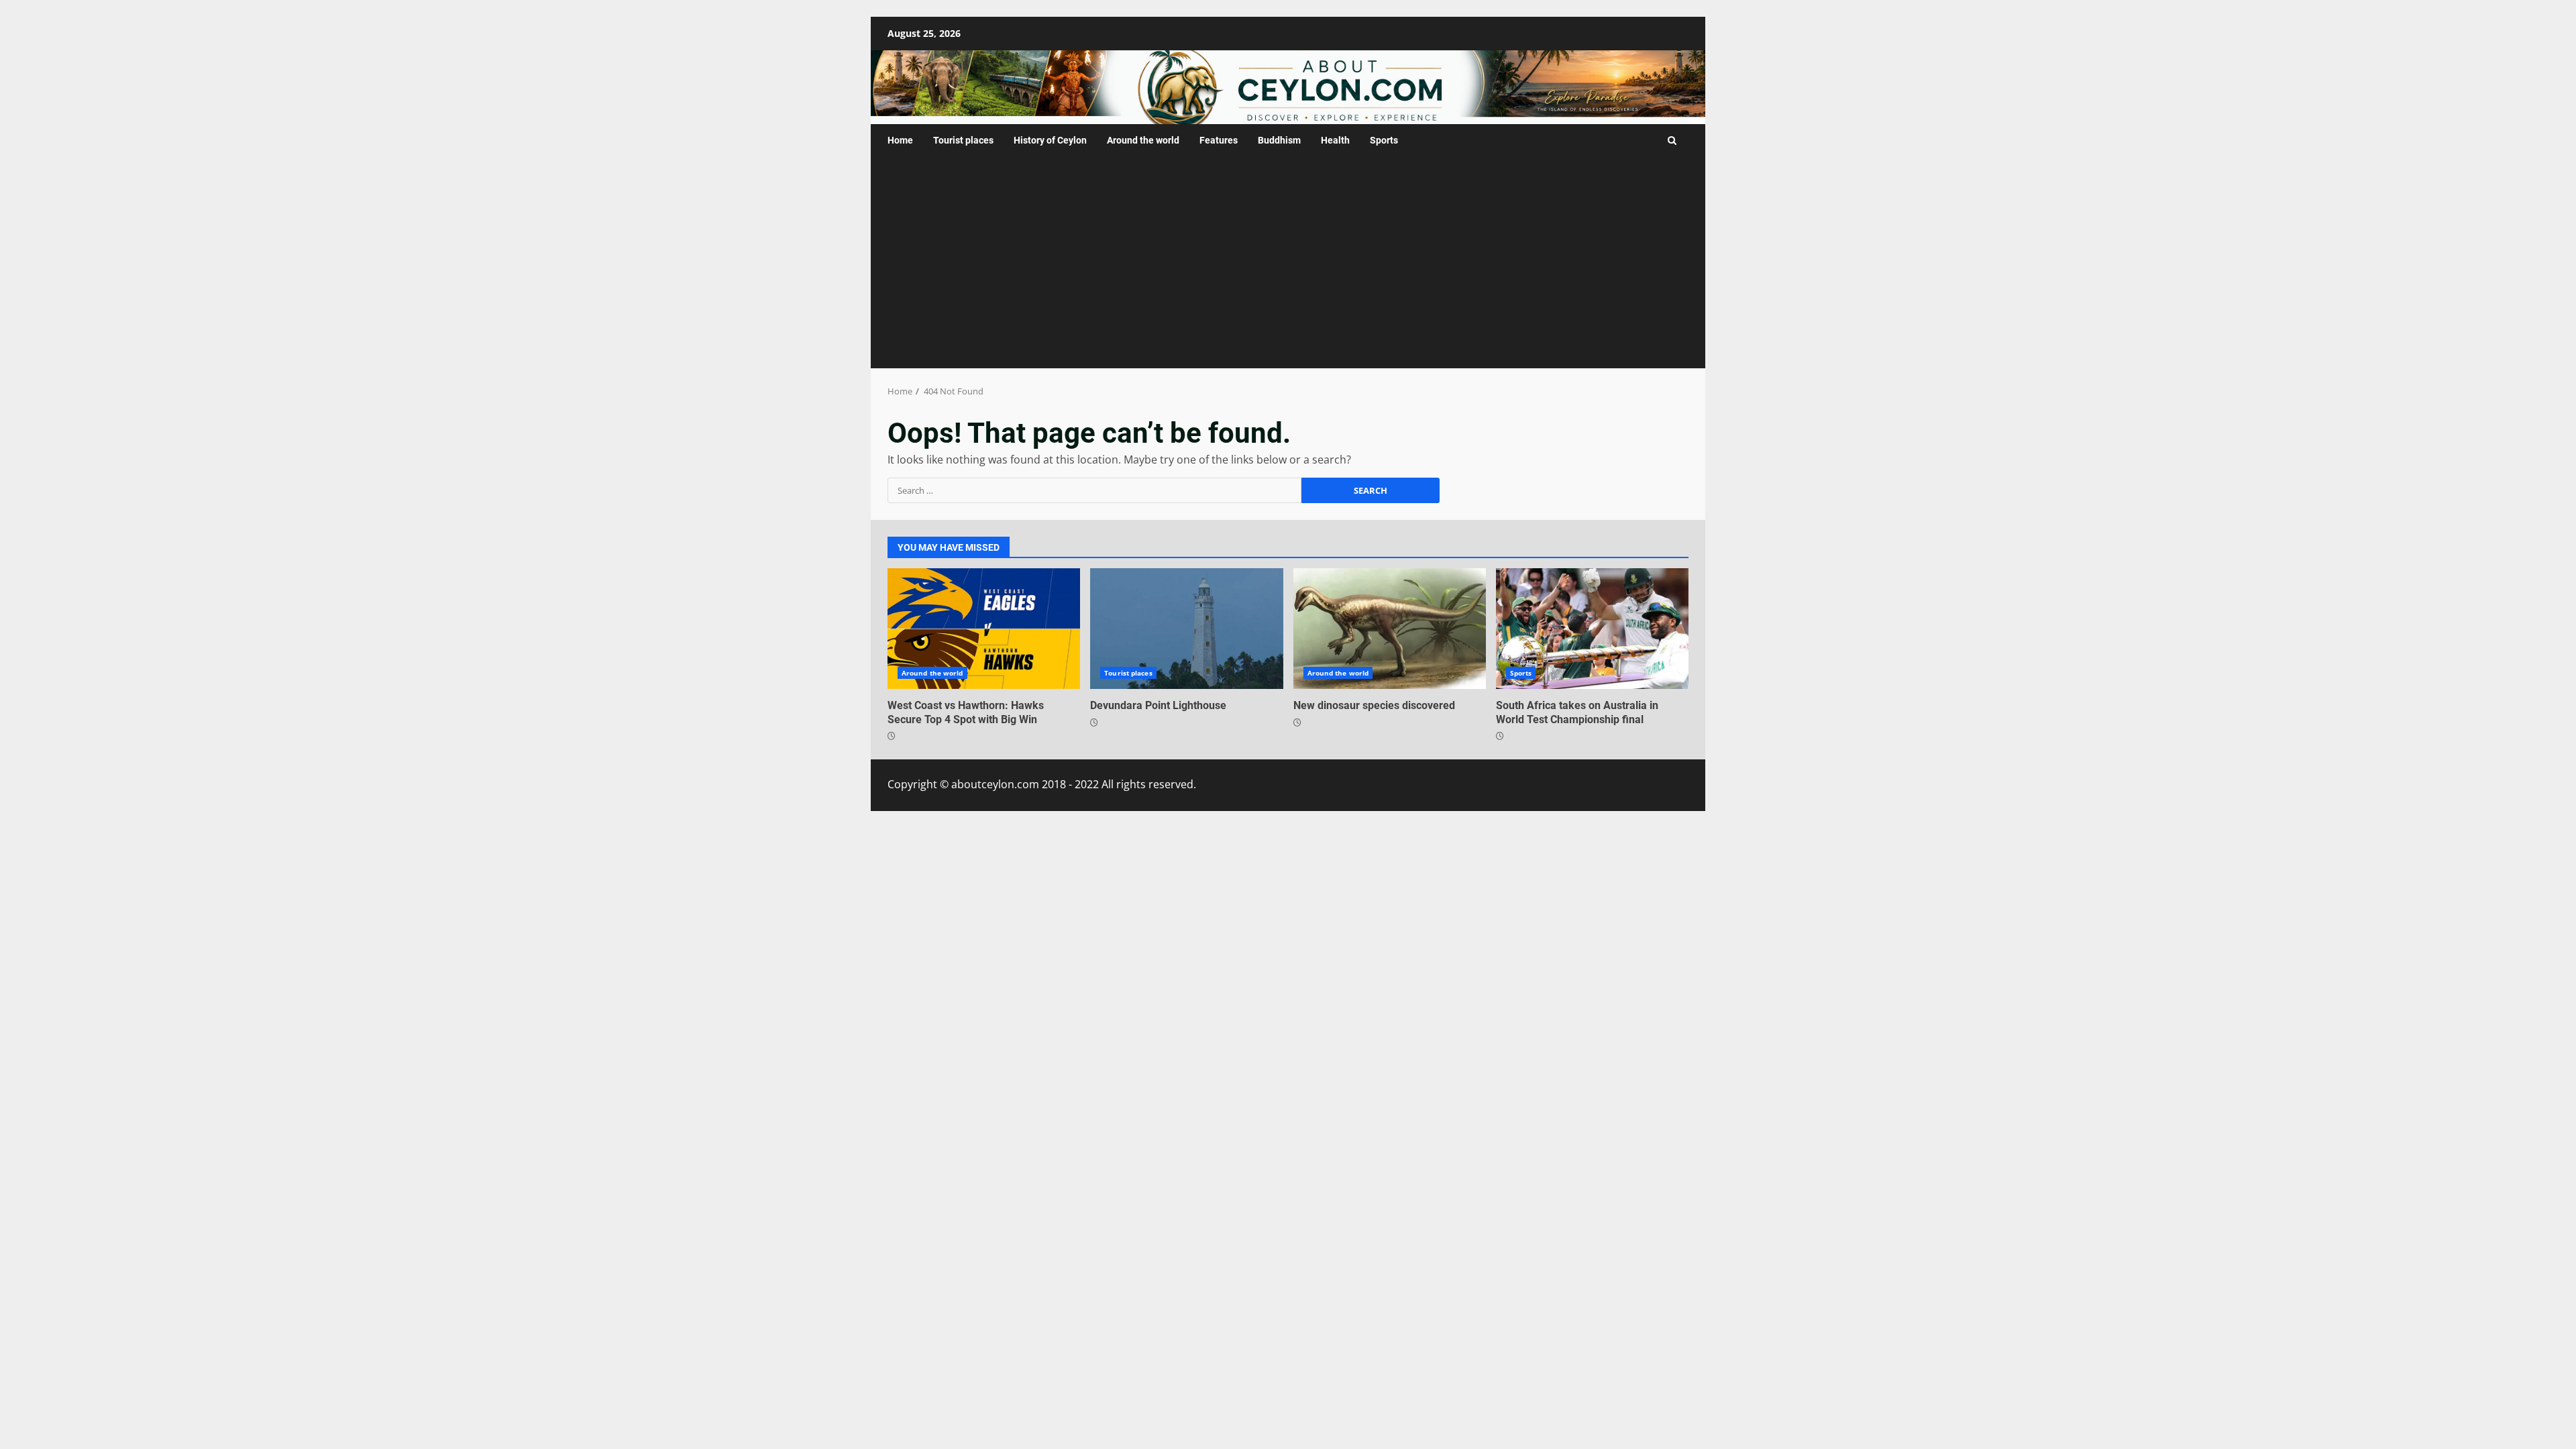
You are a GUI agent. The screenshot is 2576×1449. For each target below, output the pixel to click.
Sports (1384, 140)
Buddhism (1279, 140)
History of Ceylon (1050, 140)
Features (1219, 140)
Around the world (1143, 140)
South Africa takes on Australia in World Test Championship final (1592, 629)
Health (1335, 140)
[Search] (1672, 141)
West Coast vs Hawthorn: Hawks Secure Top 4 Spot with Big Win (984, 629)
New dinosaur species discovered (1390, 629)
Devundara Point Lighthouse (1186, 629)
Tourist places (963, 140)
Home (900, 140)
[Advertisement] (1288, 268)
